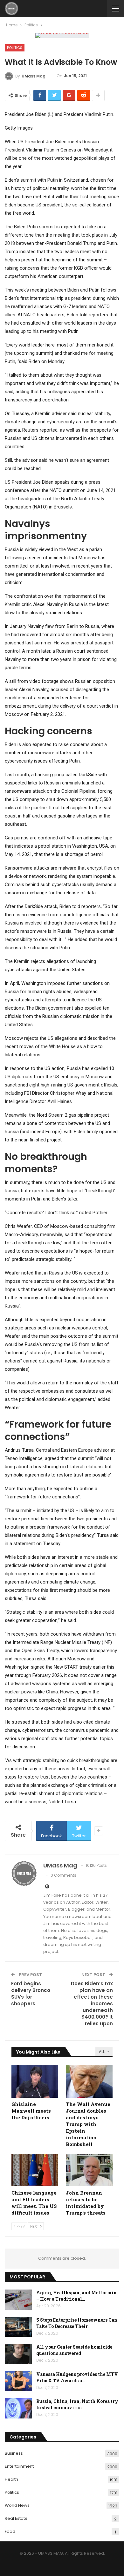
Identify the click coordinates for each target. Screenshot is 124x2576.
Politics (15, 48)
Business (14, 2453)
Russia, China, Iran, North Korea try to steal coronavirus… (77, 2404)
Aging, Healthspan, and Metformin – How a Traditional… (76, 2296)
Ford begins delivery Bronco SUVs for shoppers (31, 1994)
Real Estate (16, 2518)
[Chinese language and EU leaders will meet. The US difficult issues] (35, 2170)
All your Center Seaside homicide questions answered (74, 2350)
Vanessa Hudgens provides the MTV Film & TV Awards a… (77, 2377)
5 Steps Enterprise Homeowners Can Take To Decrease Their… (77, 2323)
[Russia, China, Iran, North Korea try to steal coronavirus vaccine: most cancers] (18, 2408)
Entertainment (19, 2466)
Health (11, 2479)
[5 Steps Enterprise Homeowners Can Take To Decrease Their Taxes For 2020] (18, 2327)
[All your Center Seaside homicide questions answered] (18, 2354)
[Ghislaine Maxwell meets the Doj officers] (35, 2081)
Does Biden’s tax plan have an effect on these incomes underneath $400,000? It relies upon (92, 2004)
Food (10, 2531)
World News (17, 2505)
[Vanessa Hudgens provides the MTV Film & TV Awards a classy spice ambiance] (18, 2381)
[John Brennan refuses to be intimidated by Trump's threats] (89, 2170)
